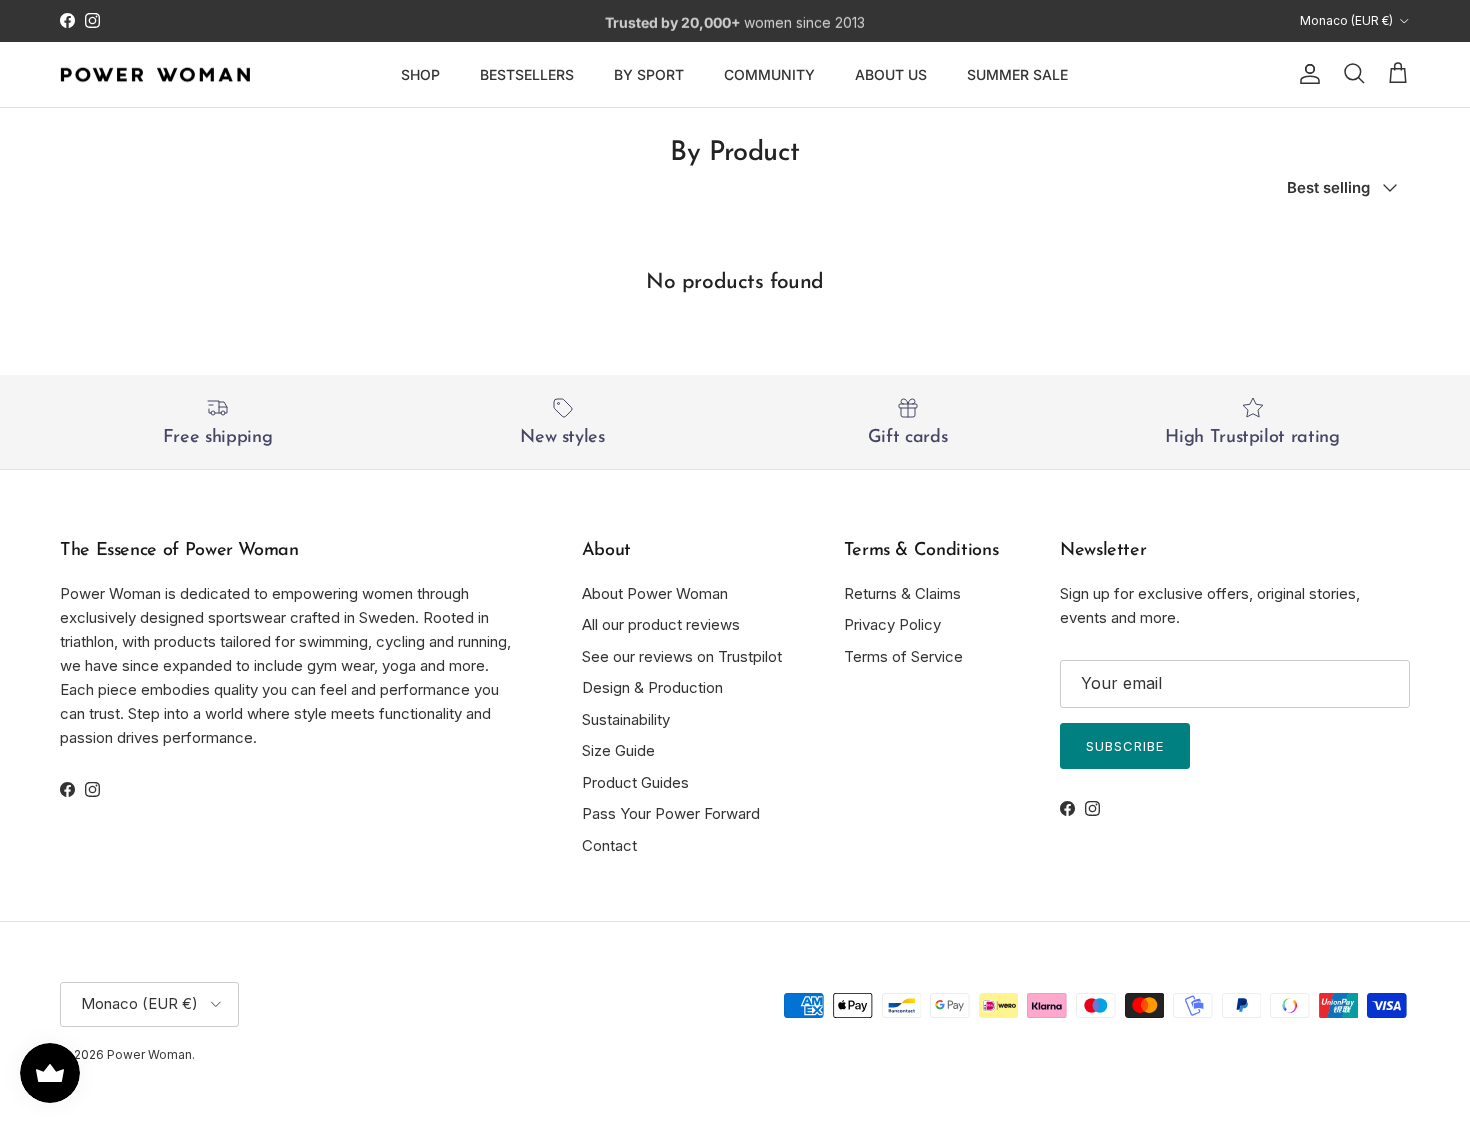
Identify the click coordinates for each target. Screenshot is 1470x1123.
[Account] (1306, 74)
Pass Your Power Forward (671, 813)
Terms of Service (903, 656)
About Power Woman (655, 593)
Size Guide (618, 750)
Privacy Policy (892, 624)
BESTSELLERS (527, 74)
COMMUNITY (769, 74)
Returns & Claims (902, 593)
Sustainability (626, 719)
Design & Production (652, 687)
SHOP (420, 74)
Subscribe (1125, 746)
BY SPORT (649, 74)
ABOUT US (891, 74)
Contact (609, 845)
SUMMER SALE (1017, 74)
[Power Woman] (155, 75)
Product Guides (635, 782)
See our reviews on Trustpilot (682, 656)
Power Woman (149, 1054)
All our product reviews (661, 624)
